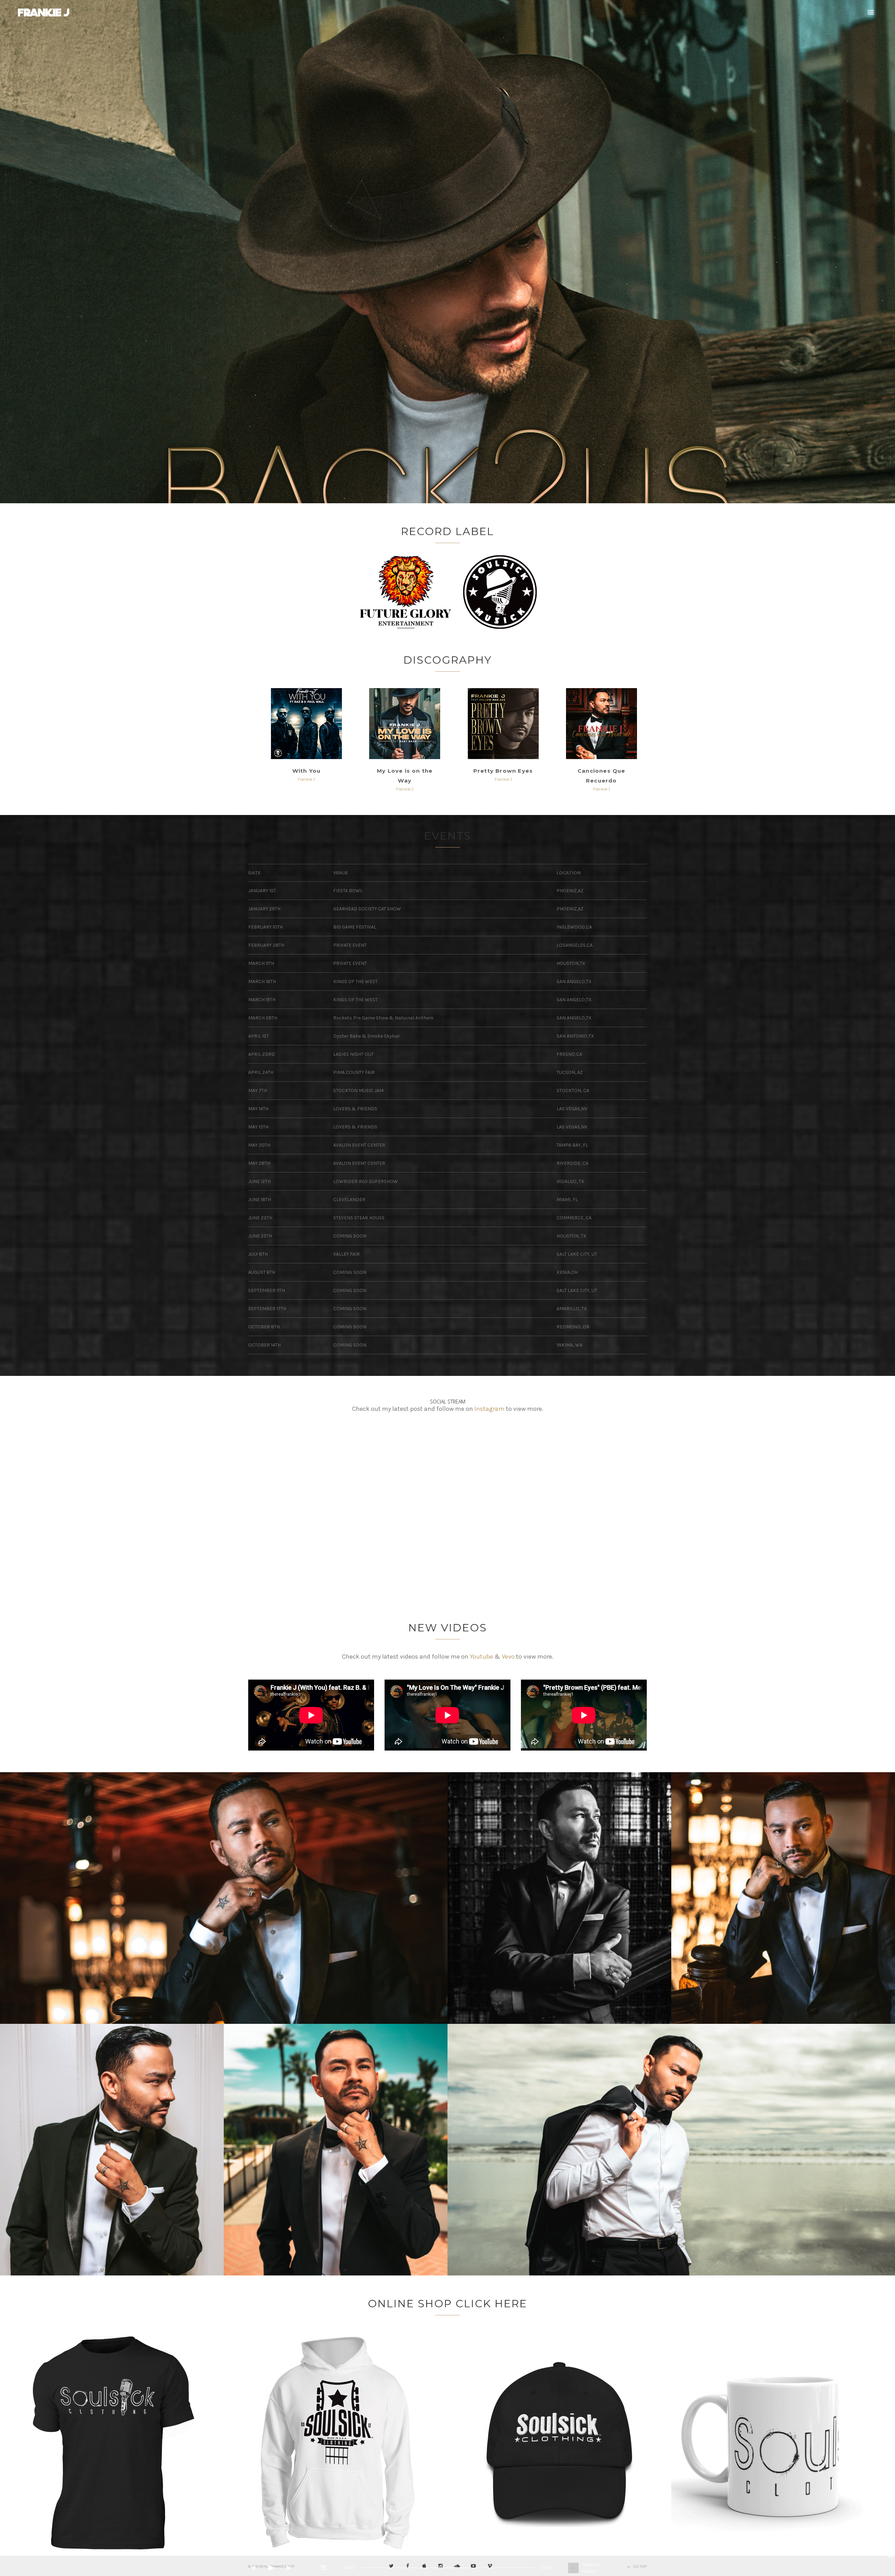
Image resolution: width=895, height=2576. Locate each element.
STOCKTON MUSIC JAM (358, 1091)
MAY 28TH (259, 1163)
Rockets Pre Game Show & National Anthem (383, 1018)
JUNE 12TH (259, 1181)
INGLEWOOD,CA (574, 927)
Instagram (489, 1409)
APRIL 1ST (259, 1036)
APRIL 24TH (261, 1072)
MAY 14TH (258, 1109)
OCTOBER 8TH (264, 1327)
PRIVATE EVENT (350, 945)
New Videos (448, 1628)
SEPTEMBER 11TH (267, 1290)
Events (448, 836)
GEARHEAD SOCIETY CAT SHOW (367, 909)
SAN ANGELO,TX (574, 982)
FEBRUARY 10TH (266, 927)
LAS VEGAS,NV (572, 1109)
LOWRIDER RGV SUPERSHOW (366, 1181)
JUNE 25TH (260, 1236)
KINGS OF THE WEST (355, 982)
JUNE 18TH (260, 1200)
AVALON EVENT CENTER (359, 1145)
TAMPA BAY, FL (572, 1145)
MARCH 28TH (263, 1018)
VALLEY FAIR (346, 1254)
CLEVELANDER (349, 1200)
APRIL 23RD (262, 1054)
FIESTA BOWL (348, 891)
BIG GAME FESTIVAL (355, 927)
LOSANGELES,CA (575, 945)
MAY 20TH (259, 1145)
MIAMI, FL (567, 1200)
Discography (448, 660)
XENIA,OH (567, 1272)
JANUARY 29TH (264, 909)
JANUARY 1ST (262, 891)
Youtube (481, 1657)
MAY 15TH (258, 1127)
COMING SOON (350, 1236)
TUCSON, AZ (570, 1072)
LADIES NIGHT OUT (353, 1054)
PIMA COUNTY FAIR (354, 1072)
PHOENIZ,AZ (570, 891)
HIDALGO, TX (570, 1181)
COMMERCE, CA (574, 1218)
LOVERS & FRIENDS (355, 1109)
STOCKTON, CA (573, 1091)
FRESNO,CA (569, 1054)
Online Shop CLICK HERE (447, 2304)
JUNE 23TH (260, 1218)
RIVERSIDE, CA (572, 1163)
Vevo (508, 1657)
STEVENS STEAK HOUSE (359, 1218)
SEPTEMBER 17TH (267, 1309)
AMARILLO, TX (572, 1309)
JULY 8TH (258, 1254)
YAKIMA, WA (570, 1345)
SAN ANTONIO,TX (575, 1036)
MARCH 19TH (262, 1000)
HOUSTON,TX (571, 963)
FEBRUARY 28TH (266, 945)
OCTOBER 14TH (264, 1345)
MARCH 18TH (262, 982)
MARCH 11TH (261, 963)
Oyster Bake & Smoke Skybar (367, 1036)
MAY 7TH (258, 1091)
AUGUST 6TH (262, 1272)
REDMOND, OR (573, 1327)
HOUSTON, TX (571, 1236)
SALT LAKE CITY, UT (577, 1254)
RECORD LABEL (447, 531)
